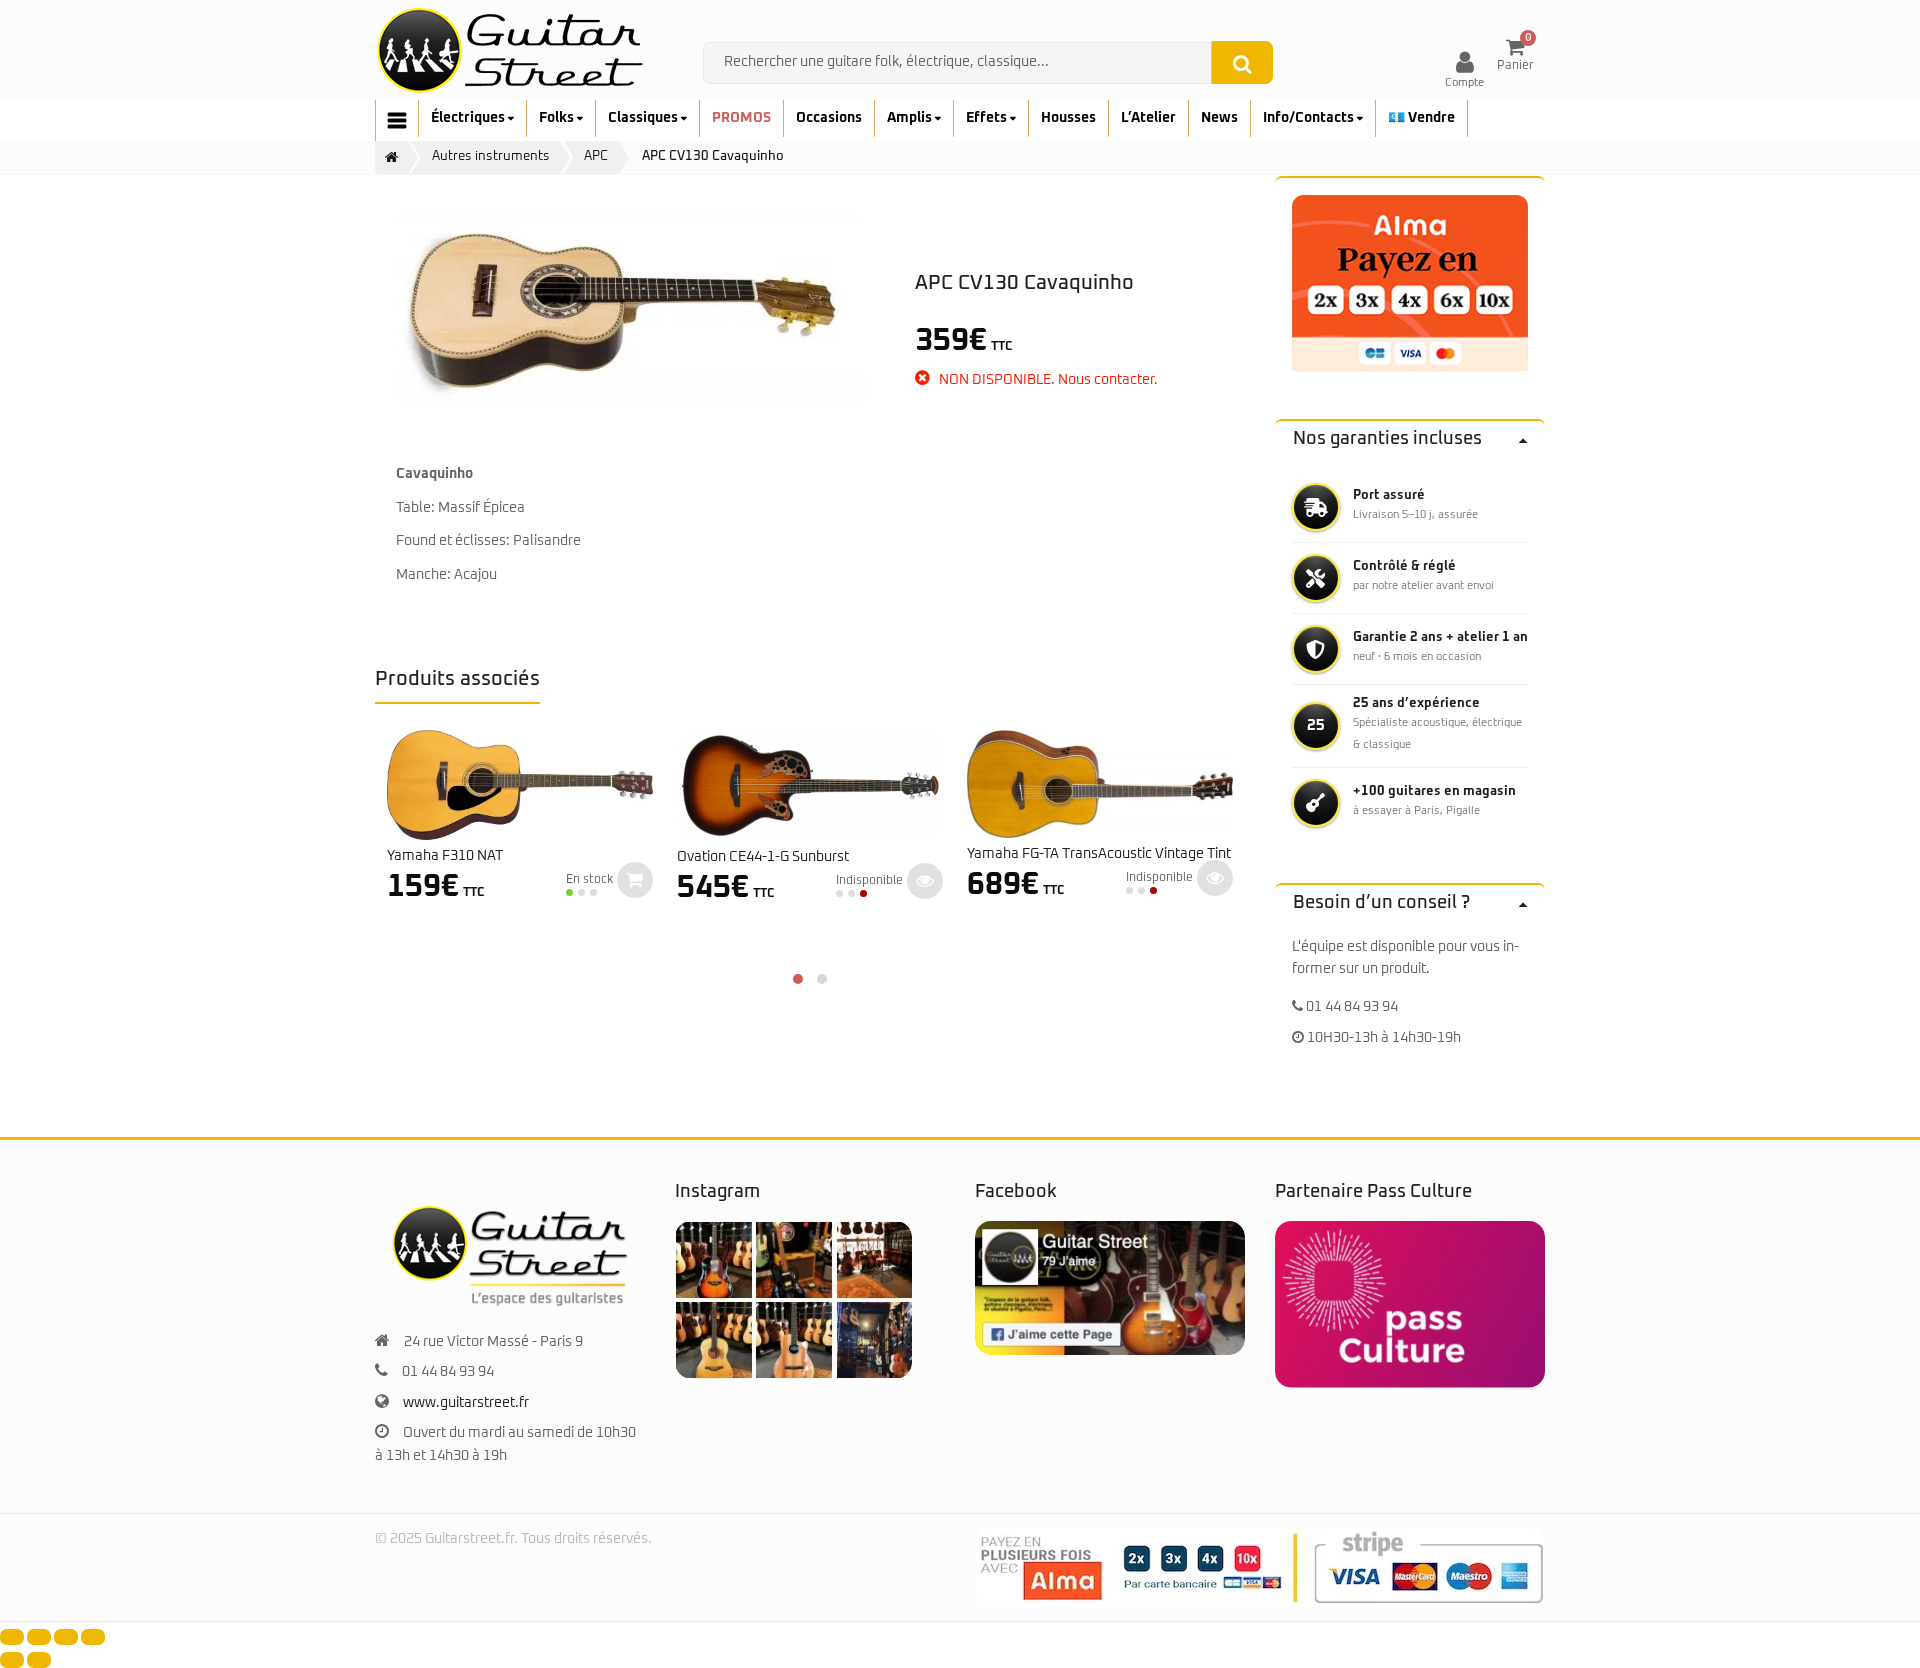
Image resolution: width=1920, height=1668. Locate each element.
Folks (558, 118)
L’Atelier (1148, 118)
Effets (988, 118)
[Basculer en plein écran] (39, 1637)
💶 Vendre (1421, 118)
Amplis (911, 118)
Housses (1068, 118)
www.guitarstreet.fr (466, 1403)
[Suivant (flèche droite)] (39, 1660)
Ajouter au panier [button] (635, 880)
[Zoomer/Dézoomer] (12, 1637)
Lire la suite (925, 881)
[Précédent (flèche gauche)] (12, 1660)
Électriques (469, 118)
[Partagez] (66, 1637)
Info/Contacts (1310, 118)
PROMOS (741, 118)
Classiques (644, 118)
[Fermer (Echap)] (93, 1637)
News (1219, 118)
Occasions (829, 118)
